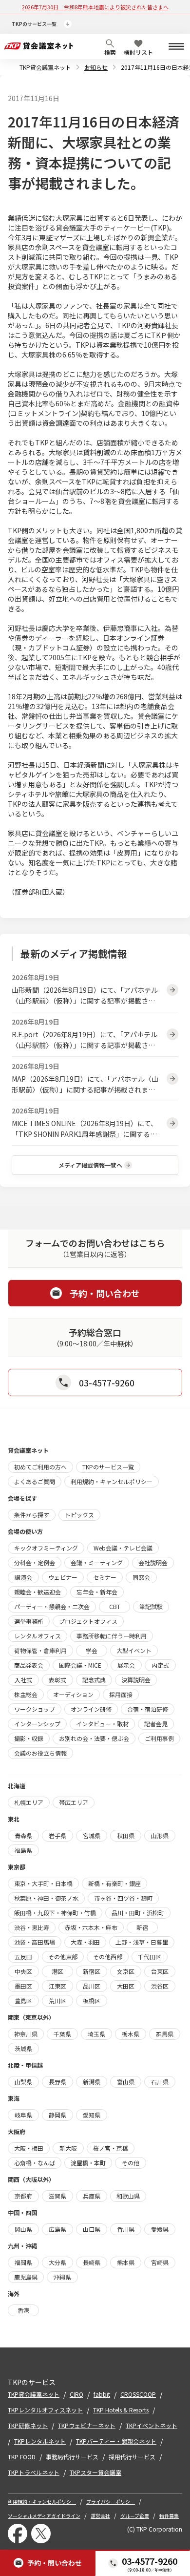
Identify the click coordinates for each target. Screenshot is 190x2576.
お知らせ (96, 67)
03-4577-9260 (150, 2561)
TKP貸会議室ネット (45, 67)
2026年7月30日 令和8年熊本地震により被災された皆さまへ (95, 7)
